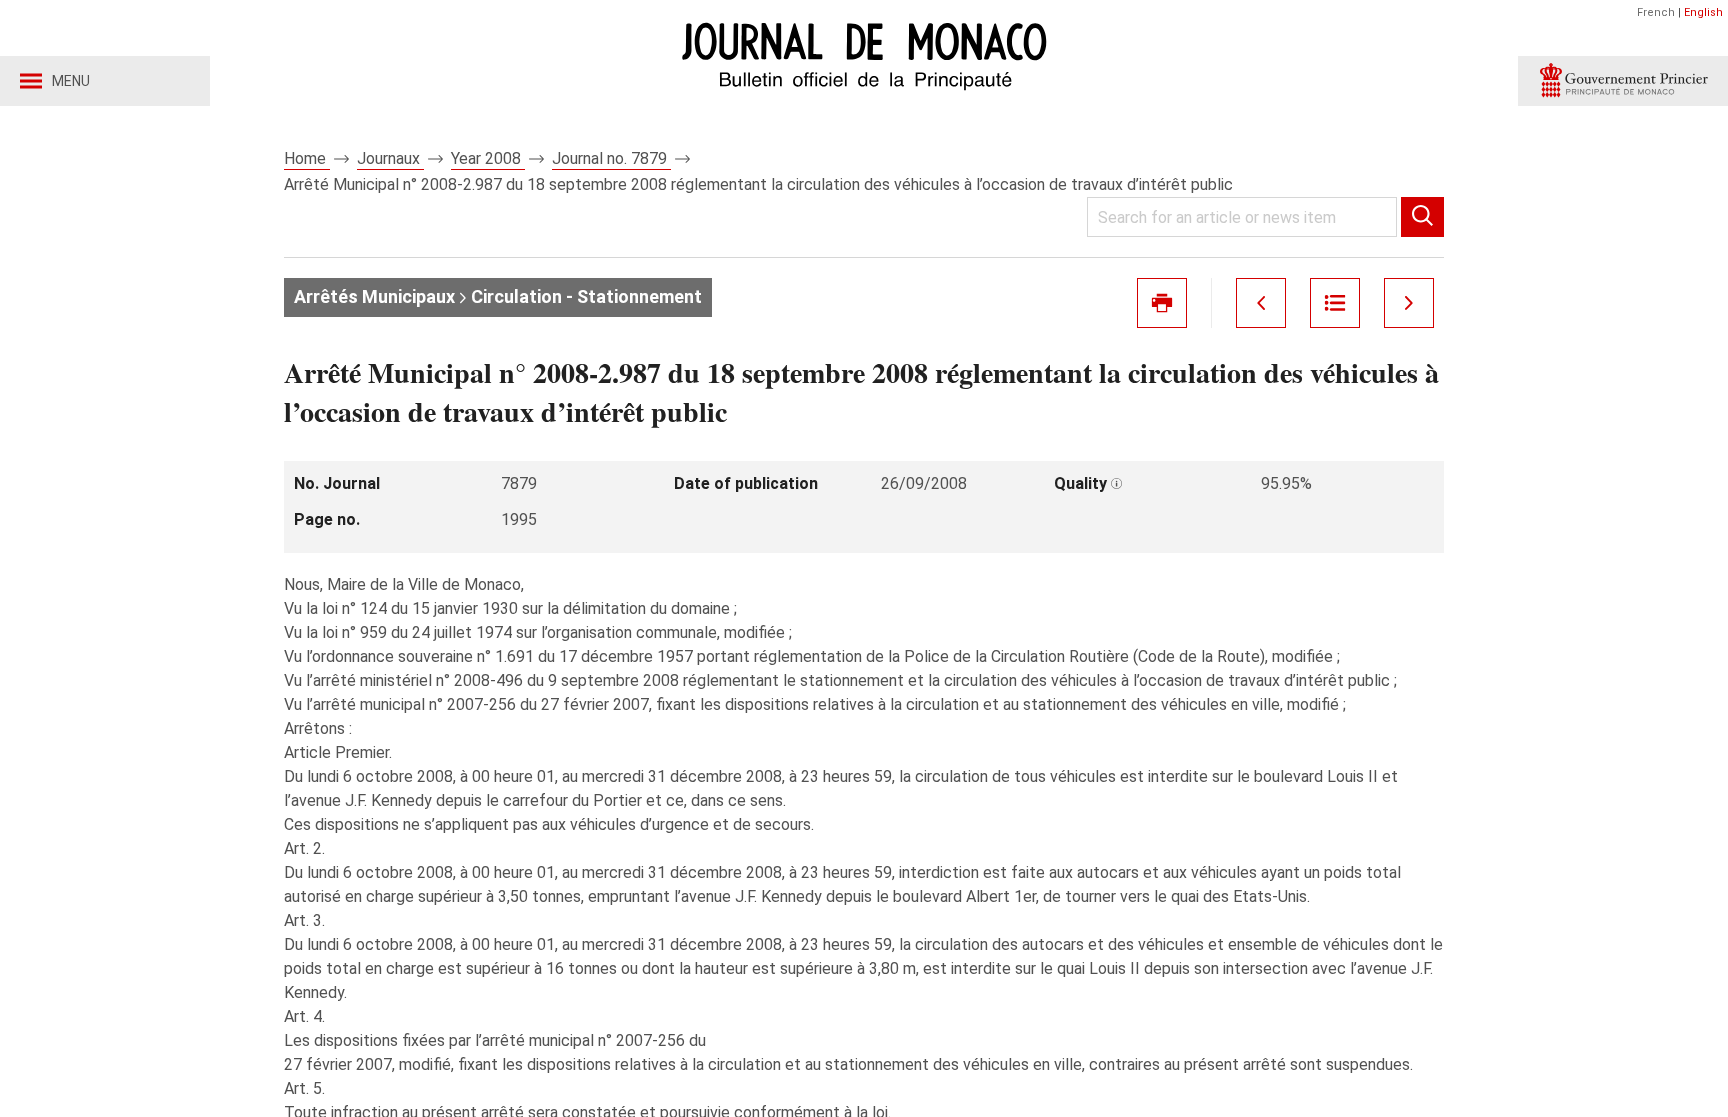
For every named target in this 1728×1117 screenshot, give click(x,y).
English (1703, 12)
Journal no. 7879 (611, 158)
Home (307, 158)
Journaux (390, 158)
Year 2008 (488, 158)
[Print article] (1162, 303)
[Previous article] (1261, 303)
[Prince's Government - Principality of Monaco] (1623, 81)
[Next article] (1409, 303)
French (1656, 12)
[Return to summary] (1335, 303)
